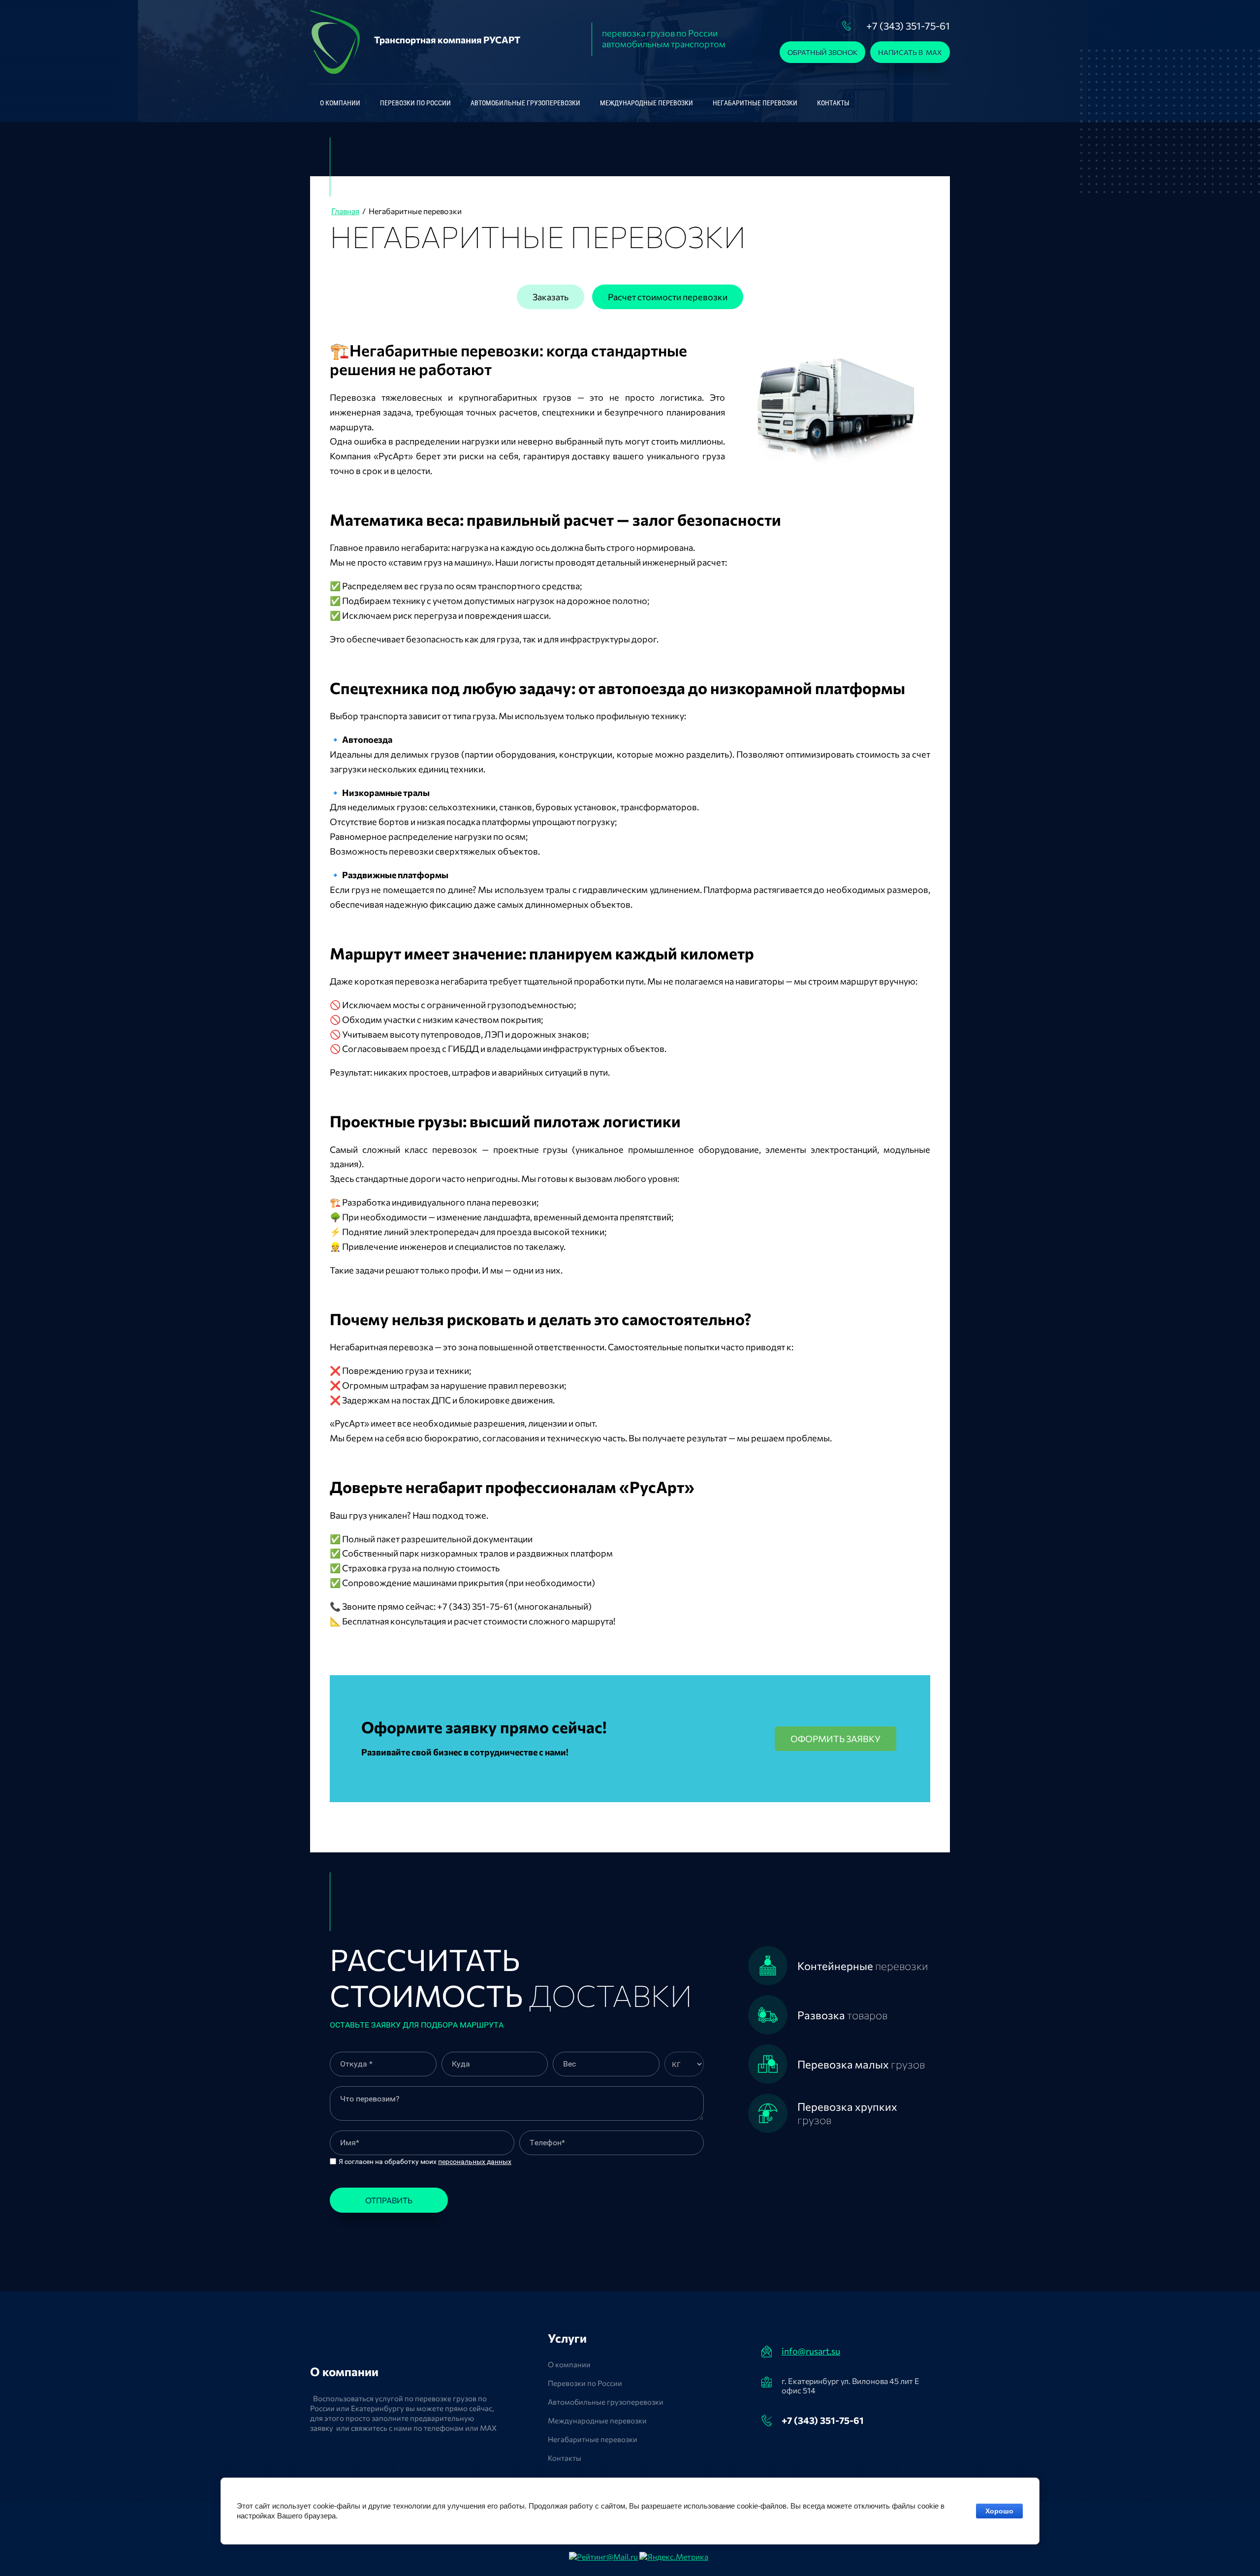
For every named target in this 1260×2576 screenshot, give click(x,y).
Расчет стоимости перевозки (668, 297)
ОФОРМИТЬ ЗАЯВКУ (835, 1739)
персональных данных (475, 2162)
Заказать (551, 297)
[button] (822, 52)
